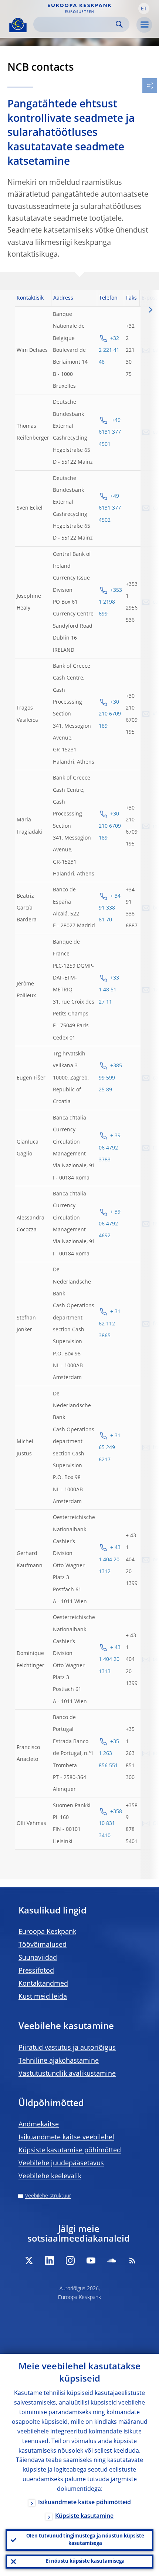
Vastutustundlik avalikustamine (67, 2074)
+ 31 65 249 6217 (110, 1448)
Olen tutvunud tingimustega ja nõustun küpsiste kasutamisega (85, 2540)
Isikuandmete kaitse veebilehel (66, 2138)
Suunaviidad (38, 1958)
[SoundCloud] (112, 2260)
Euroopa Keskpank (47, 1932)
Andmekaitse (39, 2125)
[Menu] (144, 25)
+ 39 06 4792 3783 (110, 1148)
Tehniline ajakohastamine (59, 2061)
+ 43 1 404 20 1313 (110, 1660)
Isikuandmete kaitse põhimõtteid (84, 2503)
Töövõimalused (43, 1945)
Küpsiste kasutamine (84, 2516)
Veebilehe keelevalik (50, 2176)
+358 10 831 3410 (110, 1824)
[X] (29, 2260)
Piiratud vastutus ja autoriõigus (67, 2048)
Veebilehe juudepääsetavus (61, 2163)
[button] (144, 9)
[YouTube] (91, 2260)
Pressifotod (36, 1971)
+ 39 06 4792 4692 (110, 1224)
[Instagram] (70, 2260)
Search (119, 24)
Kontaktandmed (43, 1984)
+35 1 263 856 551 (109, 1754)
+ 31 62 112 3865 (110, 1324)
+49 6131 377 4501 (110, 432)
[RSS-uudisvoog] (132, 2260)
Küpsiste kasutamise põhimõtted (70, 2150)
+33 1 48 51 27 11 (109, 990)
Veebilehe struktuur (48, 2196)
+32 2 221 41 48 (109, 351)
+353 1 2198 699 (110, 602)
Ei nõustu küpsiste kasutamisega (85, 2561)
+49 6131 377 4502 (110, 508)
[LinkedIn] (50, 2260)
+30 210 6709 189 (110, 714)
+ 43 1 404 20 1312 (110, 1560)
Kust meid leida (43, 1997)
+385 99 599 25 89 (110, 1078)
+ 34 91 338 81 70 (110, 908)
